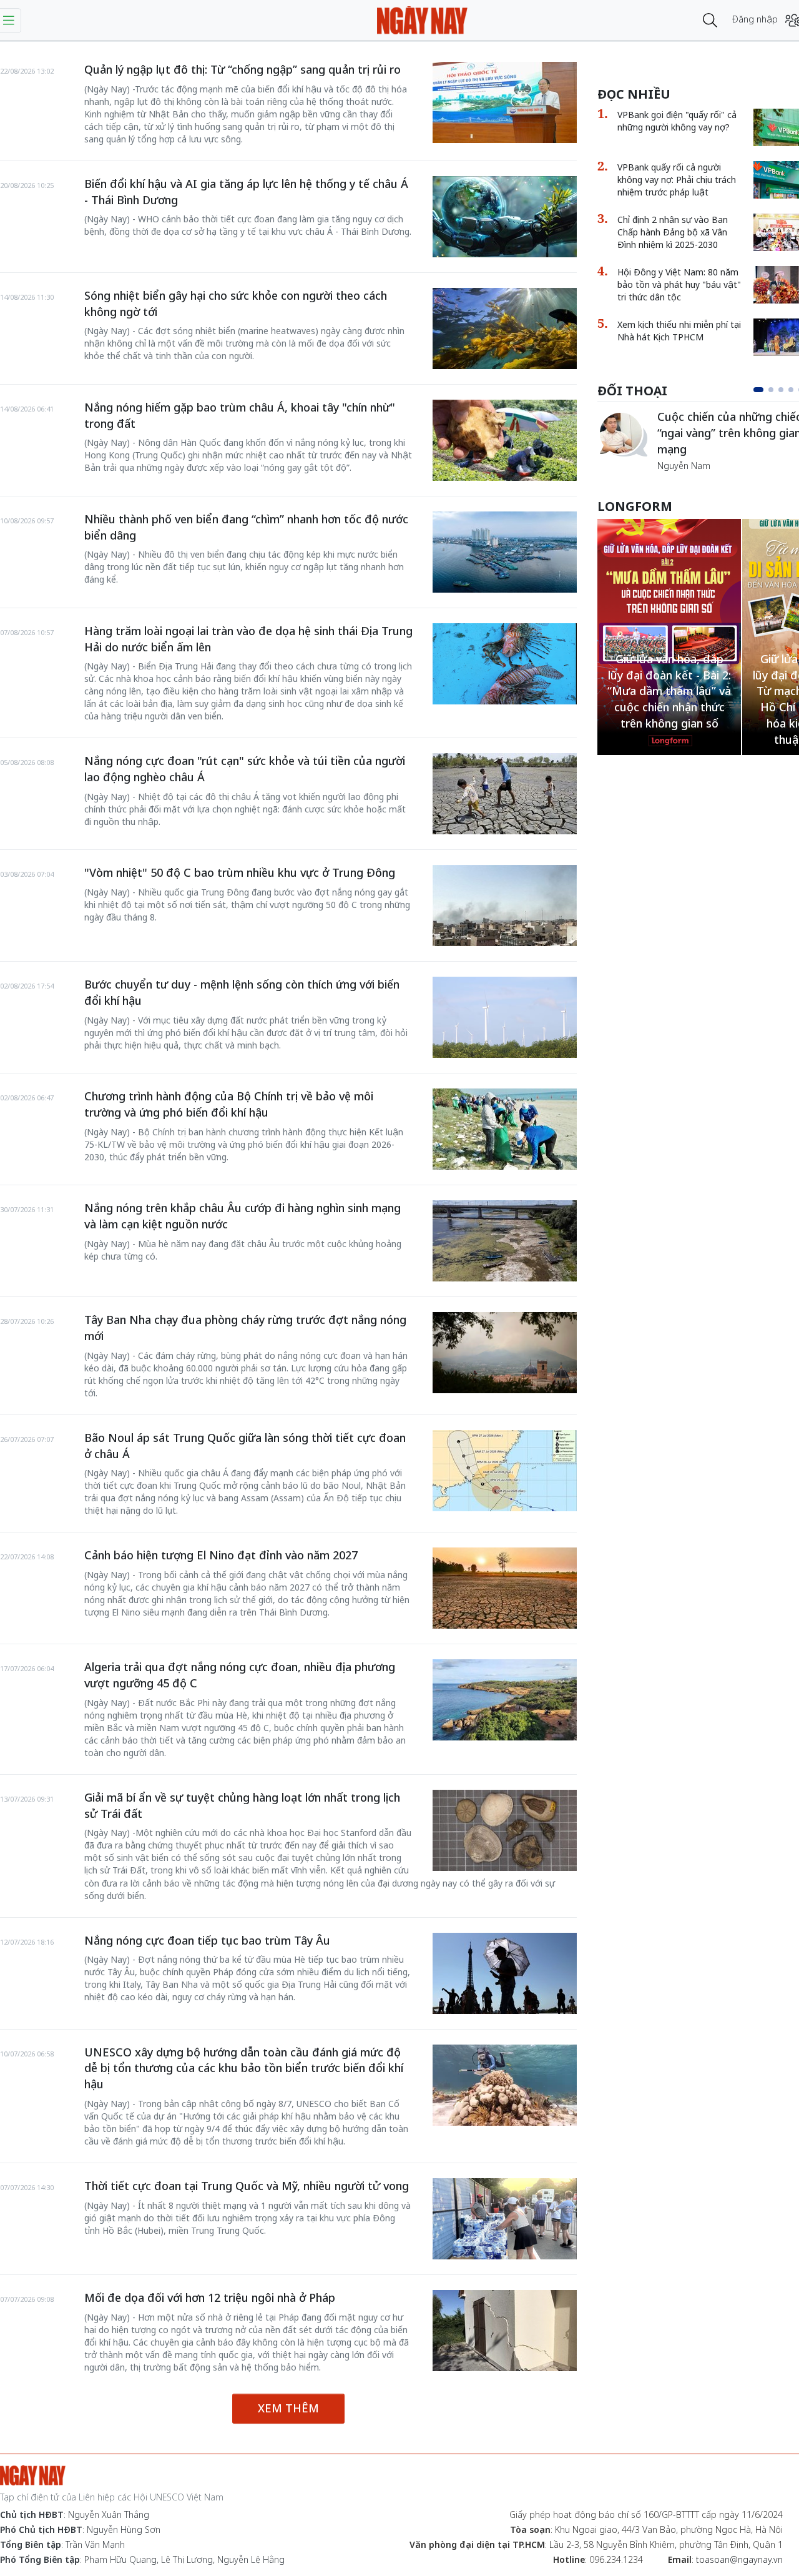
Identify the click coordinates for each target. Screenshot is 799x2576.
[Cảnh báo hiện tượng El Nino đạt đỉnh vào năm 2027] (505, 1588)
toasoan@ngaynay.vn (739, 2559)
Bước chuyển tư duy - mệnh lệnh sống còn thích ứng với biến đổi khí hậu (242, 992)
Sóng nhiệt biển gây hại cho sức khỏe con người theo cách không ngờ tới (236, 303)
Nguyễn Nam (684, 466)
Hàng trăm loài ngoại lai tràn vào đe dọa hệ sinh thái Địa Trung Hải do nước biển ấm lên (248, 639)
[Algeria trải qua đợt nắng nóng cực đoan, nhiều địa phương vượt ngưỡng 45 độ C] (505, 1700)
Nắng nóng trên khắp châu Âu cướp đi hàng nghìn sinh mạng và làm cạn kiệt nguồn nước (243, 1216)
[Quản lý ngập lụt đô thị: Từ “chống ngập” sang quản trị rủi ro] (505, 102)
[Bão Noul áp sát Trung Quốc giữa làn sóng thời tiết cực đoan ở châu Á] (505, 1471)
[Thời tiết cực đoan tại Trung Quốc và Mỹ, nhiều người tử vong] (505, 2219)
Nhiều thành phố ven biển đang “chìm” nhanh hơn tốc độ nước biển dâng (246, 527)
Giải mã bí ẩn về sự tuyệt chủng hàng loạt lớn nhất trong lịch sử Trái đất (242, 1805)
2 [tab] (771, 390)
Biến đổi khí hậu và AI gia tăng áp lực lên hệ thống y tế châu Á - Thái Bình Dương (246, 192)
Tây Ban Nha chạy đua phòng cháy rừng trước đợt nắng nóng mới (245, 1328)
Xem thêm (288, 2408)
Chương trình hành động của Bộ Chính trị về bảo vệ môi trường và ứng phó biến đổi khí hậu (229, 1104)
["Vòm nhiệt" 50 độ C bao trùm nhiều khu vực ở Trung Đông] (505, 906)
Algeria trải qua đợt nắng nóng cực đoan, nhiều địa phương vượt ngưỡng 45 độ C (240, 1675)
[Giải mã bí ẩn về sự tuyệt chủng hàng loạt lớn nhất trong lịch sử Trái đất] (505, 1830)
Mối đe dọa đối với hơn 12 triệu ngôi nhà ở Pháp (210, 2297)
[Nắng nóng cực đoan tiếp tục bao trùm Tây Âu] (505, 1973)
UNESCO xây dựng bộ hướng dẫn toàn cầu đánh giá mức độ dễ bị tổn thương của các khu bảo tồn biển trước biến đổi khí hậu (244, 2068)
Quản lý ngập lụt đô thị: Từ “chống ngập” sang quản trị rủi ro (243, 69)
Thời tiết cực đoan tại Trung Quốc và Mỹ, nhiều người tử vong (247, 2186)
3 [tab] (781, 390)
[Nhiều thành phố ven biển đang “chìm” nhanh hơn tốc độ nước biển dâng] (505, 552)
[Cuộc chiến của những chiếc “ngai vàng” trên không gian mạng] (622, 434)
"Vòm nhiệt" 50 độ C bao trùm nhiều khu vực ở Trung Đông (240, 872)
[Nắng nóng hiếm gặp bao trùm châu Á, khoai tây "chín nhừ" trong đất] (505, 440)
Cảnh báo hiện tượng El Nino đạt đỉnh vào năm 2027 (221, 1555)
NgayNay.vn (422, 20)
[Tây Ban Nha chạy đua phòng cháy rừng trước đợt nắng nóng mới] (505, 1353)
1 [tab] (758, 390)
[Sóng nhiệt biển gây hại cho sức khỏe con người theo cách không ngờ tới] (505, 328)
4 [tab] (791, 390)
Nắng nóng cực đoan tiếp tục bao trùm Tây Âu (207, 1940)
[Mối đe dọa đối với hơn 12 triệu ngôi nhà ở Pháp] (505, 2331)
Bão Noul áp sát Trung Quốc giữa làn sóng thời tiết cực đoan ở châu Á (245, 1446)
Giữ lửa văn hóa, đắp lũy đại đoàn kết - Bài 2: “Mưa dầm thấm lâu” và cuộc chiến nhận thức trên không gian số (669, 691)
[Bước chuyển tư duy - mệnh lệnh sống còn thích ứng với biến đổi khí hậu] (505, 1017)
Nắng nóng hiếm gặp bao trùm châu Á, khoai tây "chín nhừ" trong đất (240, 415)
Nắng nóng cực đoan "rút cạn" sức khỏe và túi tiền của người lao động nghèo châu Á (245, 769)
